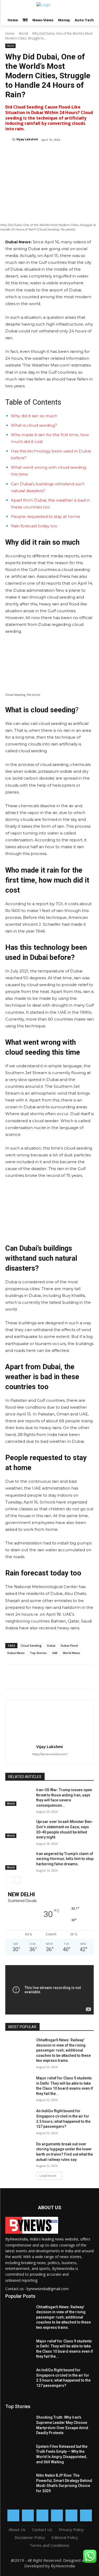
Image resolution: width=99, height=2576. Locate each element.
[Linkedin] (42, 2515)
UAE (55, 1653)
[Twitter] (39, 153)
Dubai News (16, 1653)
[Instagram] (28, 2515)
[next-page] (17, 1880)
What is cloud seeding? (34, 425)
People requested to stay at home (45, 516)
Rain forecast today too (35, 526)
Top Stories (38, 1653)
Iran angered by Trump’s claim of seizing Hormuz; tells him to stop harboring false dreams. (65, 1859)
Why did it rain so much (35, 416)
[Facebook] (27, 153)
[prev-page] (9, 1880)
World (23, 34)
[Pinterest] (51, 153)
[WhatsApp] (64, 153)
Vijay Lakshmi (27, 139)
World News (71, 1653)
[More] (76, 153)
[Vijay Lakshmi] (9, 139)
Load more (48, 2176)
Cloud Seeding (31, 1645)
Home (10, 34)
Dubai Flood (69, 1645)
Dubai (51, 1645)
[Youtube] (86, 2515)
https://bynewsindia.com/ (49, 1754)
